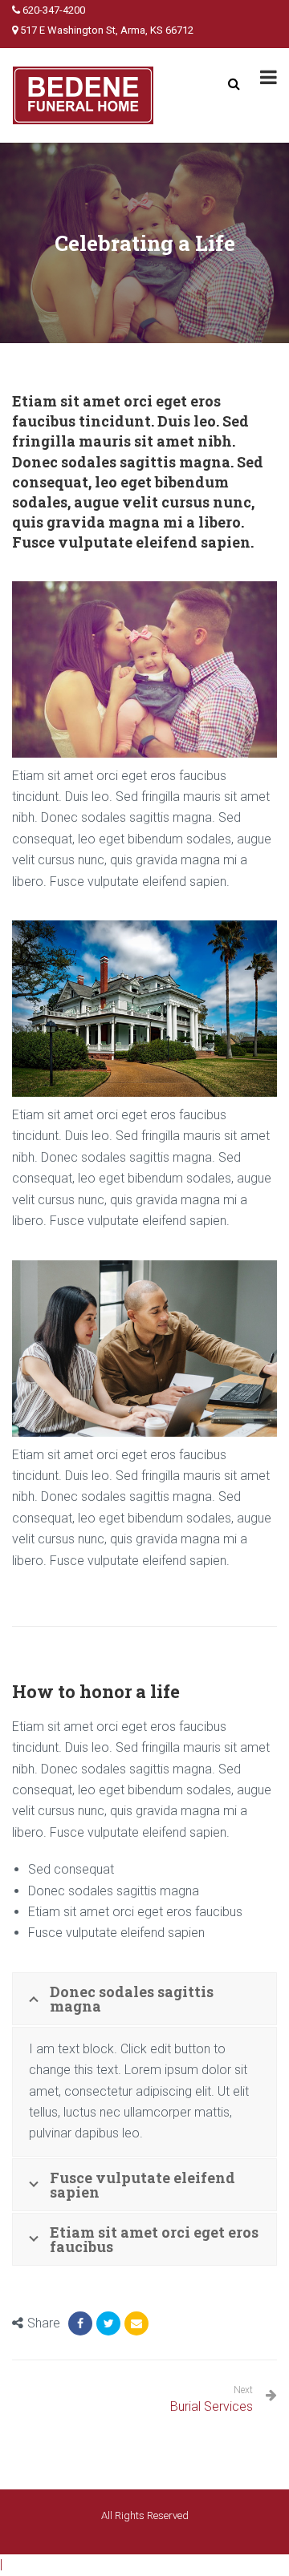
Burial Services (212, 2406)
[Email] (136, 2323)
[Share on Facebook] (80, 2323)
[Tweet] (108, 2323)
